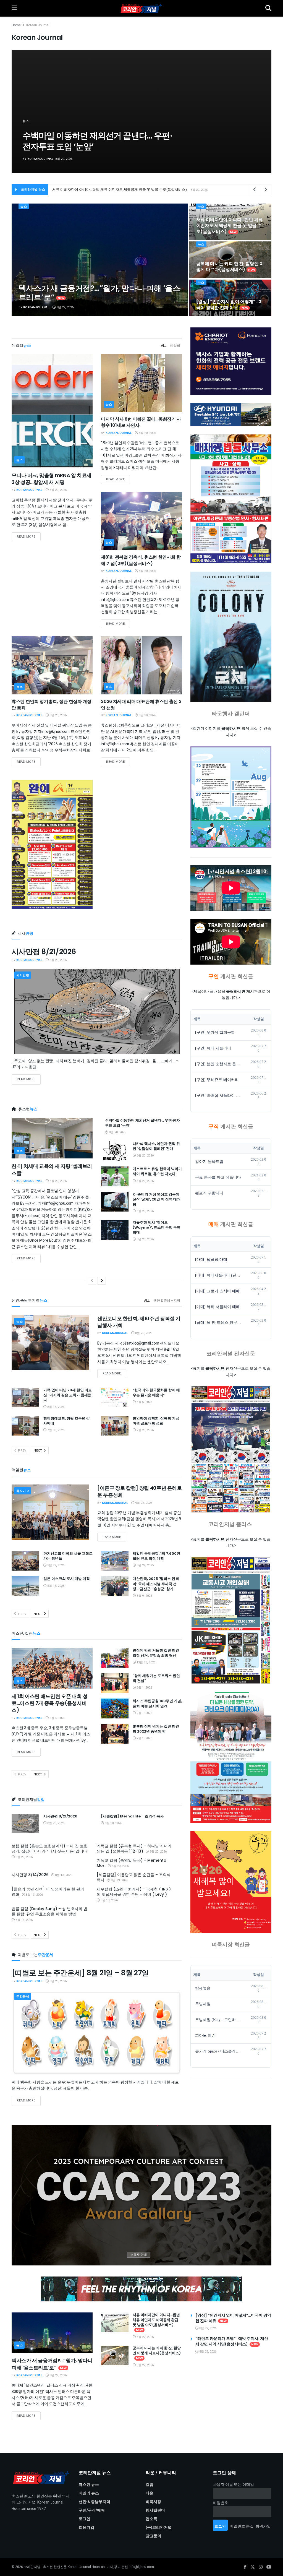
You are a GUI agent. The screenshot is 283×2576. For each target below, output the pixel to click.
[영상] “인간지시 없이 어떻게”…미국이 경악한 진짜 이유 (230, 305)
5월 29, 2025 (55, 1565)
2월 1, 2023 (144, 1688)
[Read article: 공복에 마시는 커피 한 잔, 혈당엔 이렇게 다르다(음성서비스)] (115, 2356)
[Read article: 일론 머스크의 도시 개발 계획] (25, 1586)
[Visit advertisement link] (141, 2195)
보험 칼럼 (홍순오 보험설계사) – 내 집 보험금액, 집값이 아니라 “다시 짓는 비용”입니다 (50, 1849)
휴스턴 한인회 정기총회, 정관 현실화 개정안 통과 (52, 704)
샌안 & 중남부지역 (167, 1301)
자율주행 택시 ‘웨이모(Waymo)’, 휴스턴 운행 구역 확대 (157, 1227)
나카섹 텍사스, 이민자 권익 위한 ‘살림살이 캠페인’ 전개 (156, 1146)
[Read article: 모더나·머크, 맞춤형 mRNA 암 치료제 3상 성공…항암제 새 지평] (52, 411)
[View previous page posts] (92, 1281)
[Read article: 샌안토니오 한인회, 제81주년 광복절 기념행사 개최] (50, 1343)
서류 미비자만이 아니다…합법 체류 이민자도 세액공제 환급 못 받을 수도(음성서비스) (230, 226)
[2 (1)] (231, 1882)
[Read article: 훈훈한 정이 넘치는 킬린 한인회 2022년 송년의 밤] (115, 1734)
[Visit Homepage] (141, 8)
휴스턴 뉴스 (89, 2485)
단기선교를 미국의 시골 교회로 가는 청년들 (68, 1556)
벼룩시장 (153, 2502)
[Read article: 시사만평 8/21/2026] (97, 1011)
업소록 (151, 2519)
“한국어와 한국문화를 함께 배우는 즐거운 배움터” (156, 1393)
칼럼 (150, 2485)
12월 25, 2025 (146, 1662)
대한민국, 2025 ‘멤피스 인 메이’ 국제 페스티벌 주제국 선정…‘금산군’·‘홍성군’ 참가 (156, 1584)
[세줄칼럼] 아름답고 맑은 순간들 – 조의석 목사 (134, 1877)
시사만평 (23, 975)
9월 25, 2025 (143, 1503)
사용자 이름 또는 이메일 (233, 2485)
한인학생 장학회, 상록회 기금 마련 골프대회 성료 (156, 1421)
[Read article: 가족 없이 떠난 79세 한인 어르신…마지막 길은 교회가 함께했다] (25, 1398)
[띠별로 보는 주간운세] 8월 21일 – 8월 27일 (80, 1973)
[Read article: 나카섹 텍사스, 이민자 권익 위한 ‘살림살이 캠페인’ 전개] (115, 1151)
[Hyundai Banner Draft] (231, 415)
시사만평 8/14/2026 (30, 1875)
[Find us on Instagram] (261, 2567)
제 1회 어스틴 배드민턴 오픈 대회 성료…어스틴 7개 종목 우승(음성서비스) (49, 1703)
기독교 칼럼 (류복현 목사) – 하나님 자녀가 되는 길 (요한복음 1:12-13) (134, 1849)
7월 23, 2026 (145, 1430)
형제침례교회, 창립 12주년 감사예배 (67, 1421)
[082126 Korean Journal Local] (231, 1620)
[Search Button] (268, 8)
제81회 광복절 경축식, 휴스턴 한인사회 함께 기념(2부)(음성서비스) (141, 560)
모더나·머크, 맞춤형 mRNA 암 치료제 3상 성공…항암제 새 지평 (52, 479)
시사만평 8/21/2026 (44, 952)
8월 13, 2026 (55, 1407)
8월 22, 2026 (65, 307)
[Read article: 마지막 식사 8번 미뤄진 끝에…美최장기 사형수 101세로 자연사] (141, 383)
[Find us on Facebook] (245, 2567)
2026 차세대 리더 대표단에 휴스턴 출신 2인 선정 (141, 704)
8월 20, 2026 (58, 490)
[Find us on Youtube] (269, 2567)
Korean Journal (38, 25)
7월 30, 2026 (55, 1430)
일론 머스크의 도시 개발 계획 (67, 1579)
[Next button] (254, 112)
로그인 (85, 2519)
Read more (29, 536)
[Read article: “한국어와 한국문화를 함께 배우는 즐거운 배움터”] (115, 1398)
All (164, 346)
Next (38, 1451)
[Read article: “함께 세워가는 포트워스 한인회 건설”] (115, 1683)
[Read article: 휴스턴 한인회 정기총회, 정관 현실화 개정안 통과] (52, 665)
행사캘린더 (155, 2510)
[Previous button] (29, 112)
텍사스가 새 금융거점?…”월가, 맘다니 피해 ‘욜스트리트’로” (99, 293)
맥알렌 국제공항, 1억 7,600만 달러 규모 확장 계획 (156, 1556)
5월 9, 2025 (144, 1596)
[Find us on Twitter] (253, 2567)
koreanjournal (40, 159)
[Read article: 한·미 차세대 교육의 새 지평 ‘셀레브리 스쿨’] (52, 1138)
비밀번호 (221, 2503)
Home (16, 25)
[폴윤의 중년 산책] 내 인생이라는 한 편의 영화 (48, 1892)
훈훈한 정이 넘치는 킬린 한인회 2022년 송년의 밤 (156, 1729)
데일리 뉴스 (89, 2493)
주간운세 (23, 1997)
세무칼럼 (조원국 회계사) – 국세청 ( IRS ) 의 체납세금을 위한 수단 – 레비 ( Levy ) (134, 1892)
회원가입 (87, 2527)
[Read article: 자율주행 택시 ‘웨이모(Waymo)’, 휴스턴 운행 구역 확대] (115, 1230)
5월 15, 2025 (55, 1586)
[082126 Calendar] (231, 797)
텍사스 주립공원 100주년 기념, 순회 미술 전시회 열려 (157, 1703)
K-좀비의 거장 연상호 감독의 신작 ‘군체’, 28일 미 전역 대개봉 (100, 141)
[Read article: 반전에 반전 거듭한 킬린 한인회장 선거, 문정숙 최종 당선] (115, 1658)
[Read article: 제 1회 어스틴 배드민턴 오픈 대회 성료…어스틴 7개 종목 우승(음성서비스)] (52, 1668)
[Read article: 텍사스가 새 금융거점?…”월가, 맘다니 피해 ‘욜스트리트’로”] (52, 2333)
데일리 (175, 346)
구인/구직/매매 (92, 2510)
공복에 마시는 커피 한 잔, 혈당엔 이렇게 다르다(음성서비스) (230, 267)
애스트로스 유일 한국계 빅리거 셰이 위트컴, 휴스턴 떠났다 (157, 1171)
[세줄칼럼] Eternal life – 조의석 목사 (132, 1816)
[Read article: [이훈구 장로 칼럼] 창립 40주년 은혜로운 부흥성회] (50, 1512)
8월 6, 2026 (144, 1402)
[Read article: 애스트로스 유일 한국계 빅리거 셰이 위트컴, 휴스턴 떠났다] (115, 1176)
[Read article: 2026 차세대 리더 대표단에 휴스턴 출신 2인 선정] (141, 665)
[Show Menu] (14, 8)
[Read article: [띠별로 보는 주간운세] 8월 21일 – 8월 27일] (97, 2033)
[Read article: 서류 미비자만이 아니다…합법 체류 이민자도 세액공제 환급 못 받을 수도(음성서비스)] (115, 2322)
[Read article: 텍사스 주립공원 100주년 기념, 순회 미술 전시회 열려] (115, 1708)
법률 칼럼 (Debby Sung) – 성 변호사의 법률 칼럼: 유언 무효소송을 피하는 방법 (49, 1911)
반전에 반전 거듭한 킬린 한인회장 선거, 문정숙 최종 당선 (156, 1653)
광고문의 (153, 2536)
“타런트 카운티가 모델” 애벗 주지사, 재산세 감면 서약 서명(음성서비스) (110, 190)
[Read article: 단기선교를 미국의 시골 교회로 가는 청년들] (25, 1561)
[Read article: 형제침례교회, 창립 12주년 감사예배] (25, 1426)
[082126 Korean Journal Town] (231, 1450)
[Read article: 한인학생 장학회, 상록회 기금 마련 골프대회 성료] (115, 1426)
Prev (22, 1451)
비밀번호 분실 (242, 2526)
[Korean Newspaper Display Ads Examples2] (231, 361)
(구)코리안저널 (159, 2527)
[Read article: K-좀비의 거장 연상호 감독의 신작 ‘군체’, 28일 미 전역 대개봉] (115, 1202)
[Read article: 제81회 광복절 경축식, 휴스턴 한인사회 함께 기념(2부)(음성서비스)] (141, 521)
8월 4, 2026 (57, 1718)
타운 (150, 2493)
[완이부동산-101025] (52, 845)
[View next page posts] (102, 1281)
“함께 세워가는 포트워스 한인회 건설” (156, 1678)
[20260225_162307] (231, 1757)
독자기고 (23, 1491)
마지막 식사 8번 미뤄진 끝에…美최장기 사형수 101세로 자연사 (141, 422)
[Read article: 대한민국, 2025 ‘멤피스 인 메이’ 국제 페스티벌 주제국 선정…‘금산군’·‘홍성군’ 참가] (115, 1586)
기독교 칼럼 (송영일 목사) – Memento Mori (132, 1863)
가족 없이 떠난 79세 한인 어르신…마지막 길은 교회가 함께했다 (68, 1395)
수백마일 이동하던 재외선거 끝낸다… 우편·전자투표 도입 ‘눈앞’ (142, 1123)
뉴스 (26, 121)
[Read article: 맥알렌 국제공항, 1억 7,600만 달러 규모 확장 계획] (115, 1561)
